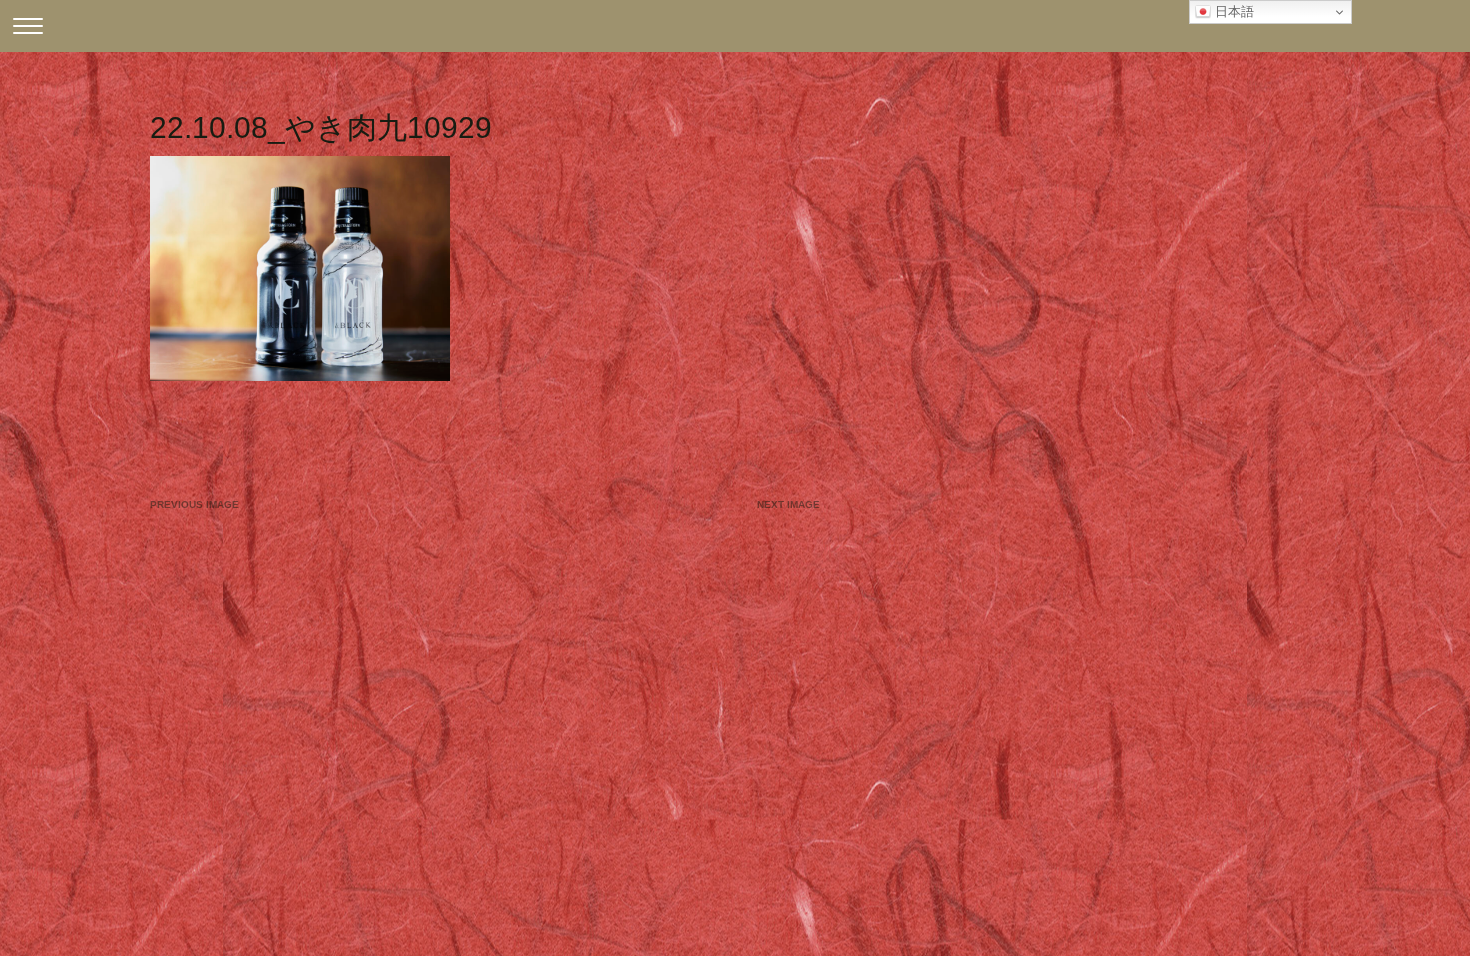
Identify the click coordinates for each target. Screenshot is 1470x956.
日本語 (1232, 11)
